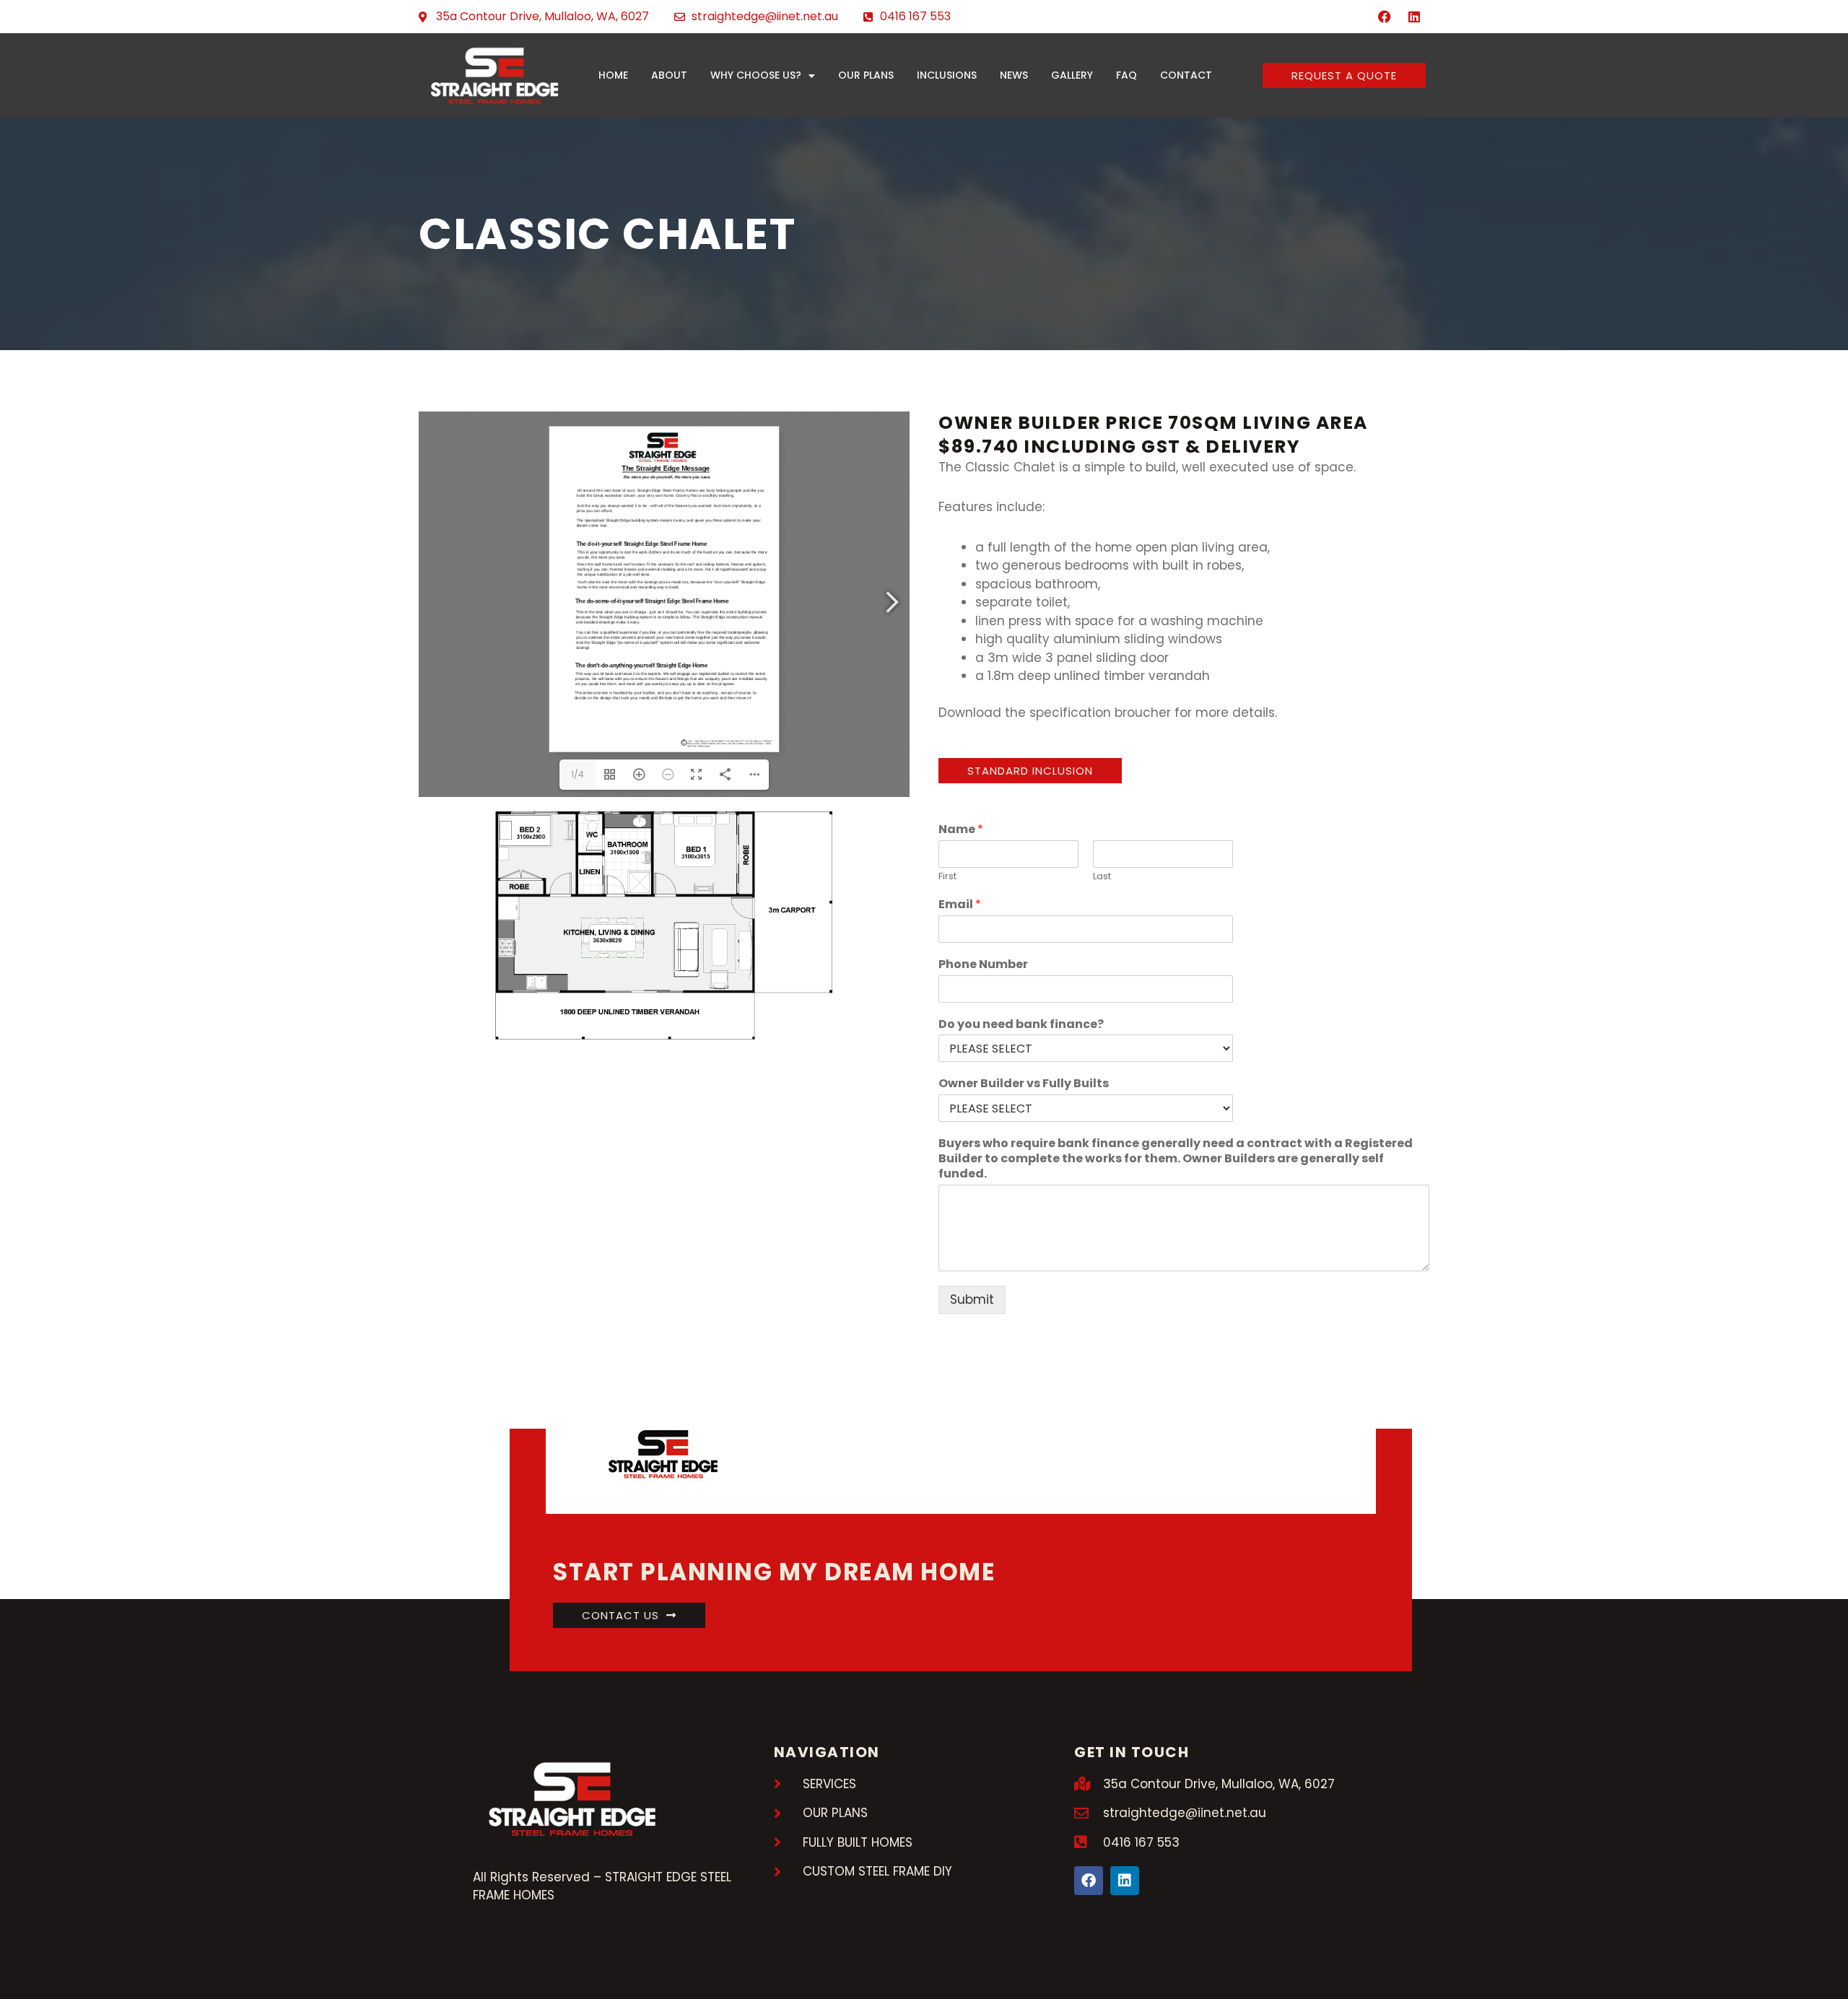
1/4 (577, 774)
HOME (613, 75)
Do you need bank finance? (1021, 1025)
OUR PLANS (866, 75)
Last (1102, 877)
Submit (972, 1299)
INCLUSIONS (947, 75)
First (947, 877)
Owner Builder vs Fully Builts (1024, 1084)
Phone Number (983, 965)
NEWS (1014, 75)
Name (961, 830)
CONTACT (1186, 75)
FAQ (1126, 75)
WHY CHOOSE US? (756, 75)
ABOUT (669, 75)
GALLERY (1072, 75)
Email (960, 905)
